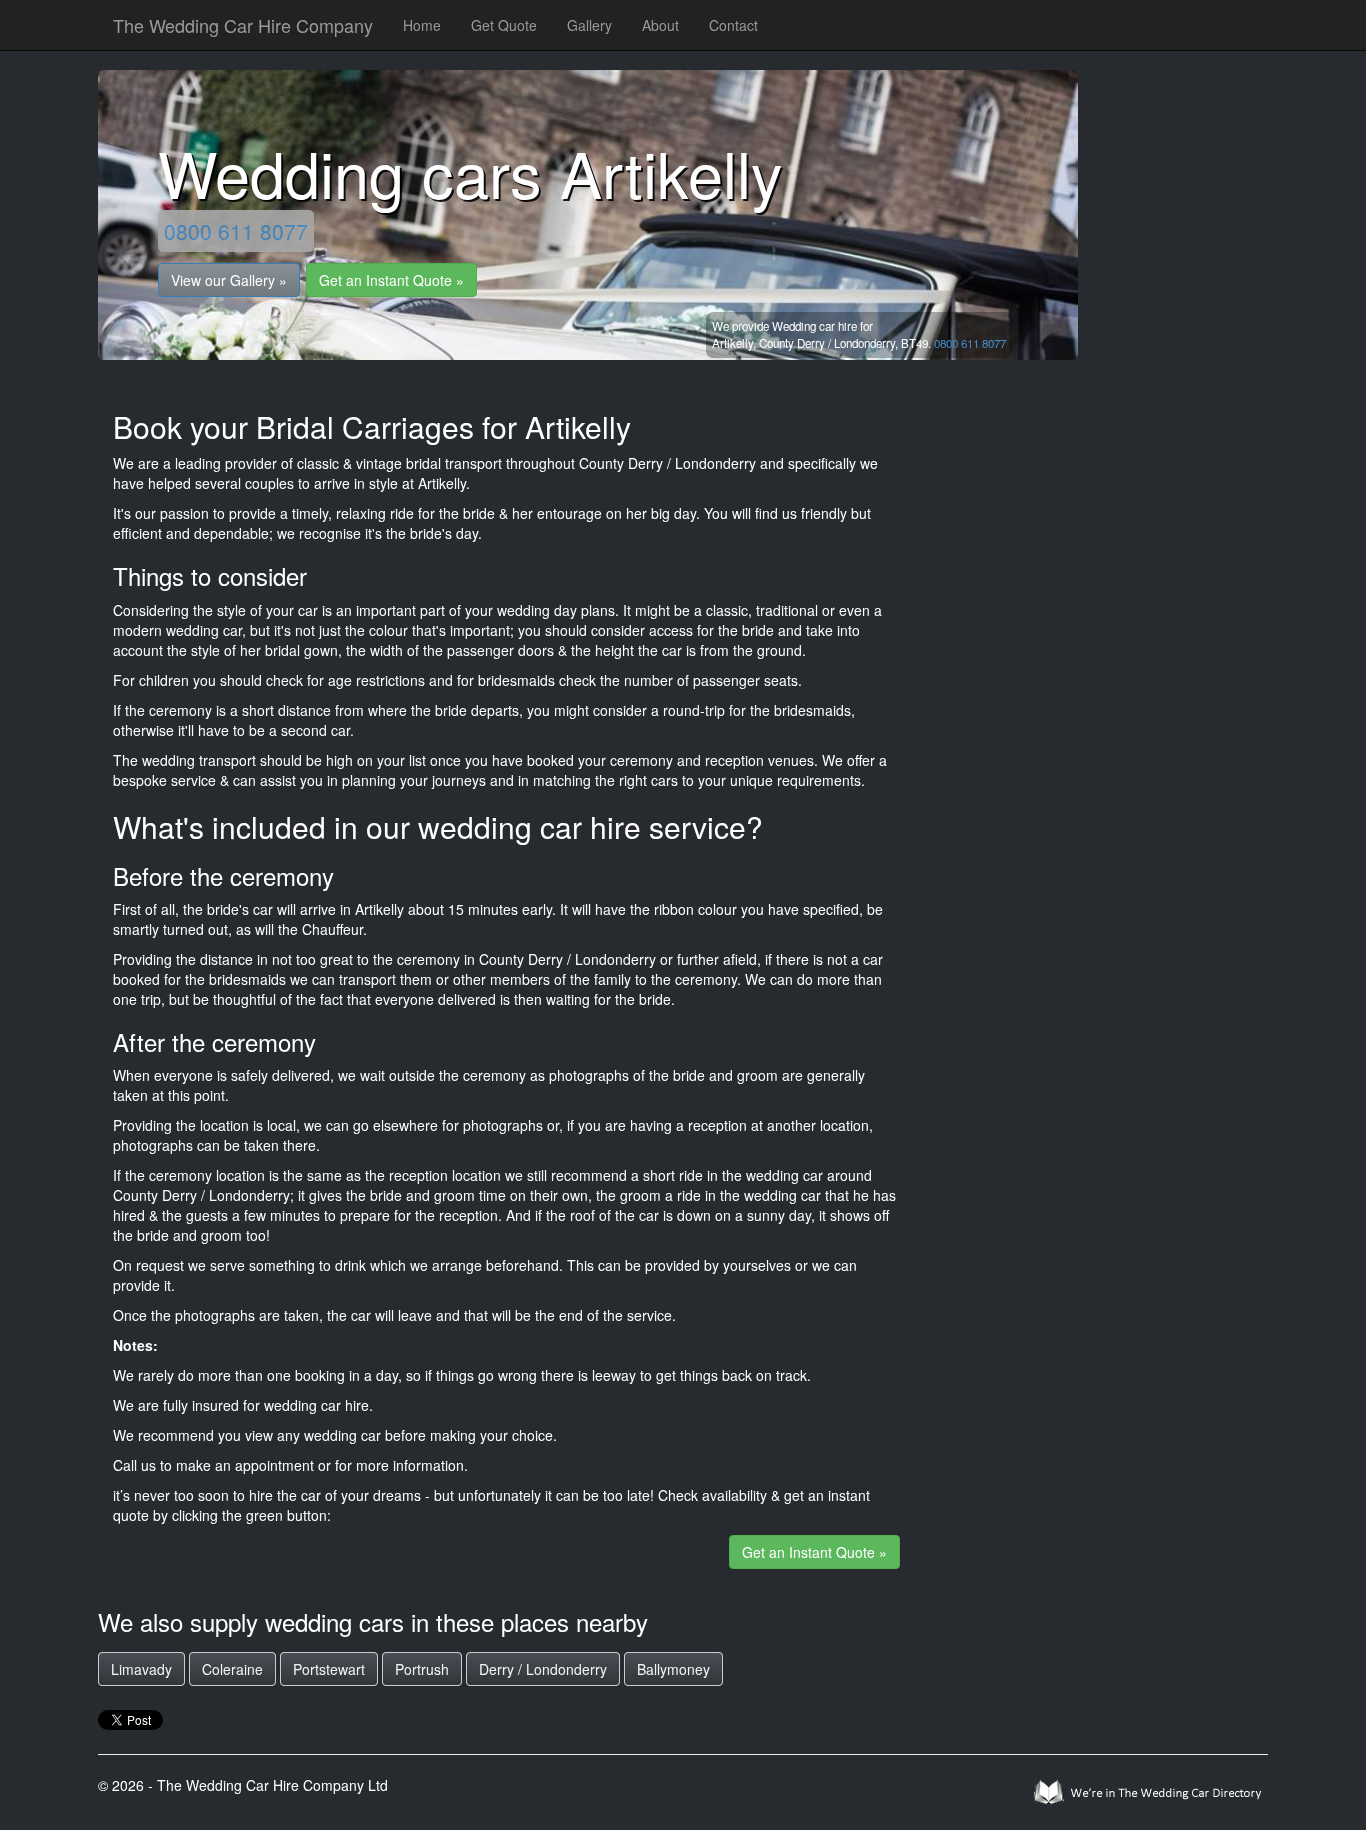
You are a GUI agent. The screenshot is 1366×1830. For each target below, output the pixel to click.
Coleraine (232, 1669)
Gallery (589, 25)
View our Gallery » (229, 280)
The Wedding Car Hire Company (243, 25)
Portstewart (329, 1669)
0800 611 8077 (236, 231)
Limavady (141, 1669)
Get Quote (504, 25)
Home (422, 25)
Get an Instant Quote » (391, 280)
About (660, 25)
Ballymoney (673, 1669)
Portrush (422, 1669)
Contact (733, 25)
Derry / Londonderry (543, 1669)
